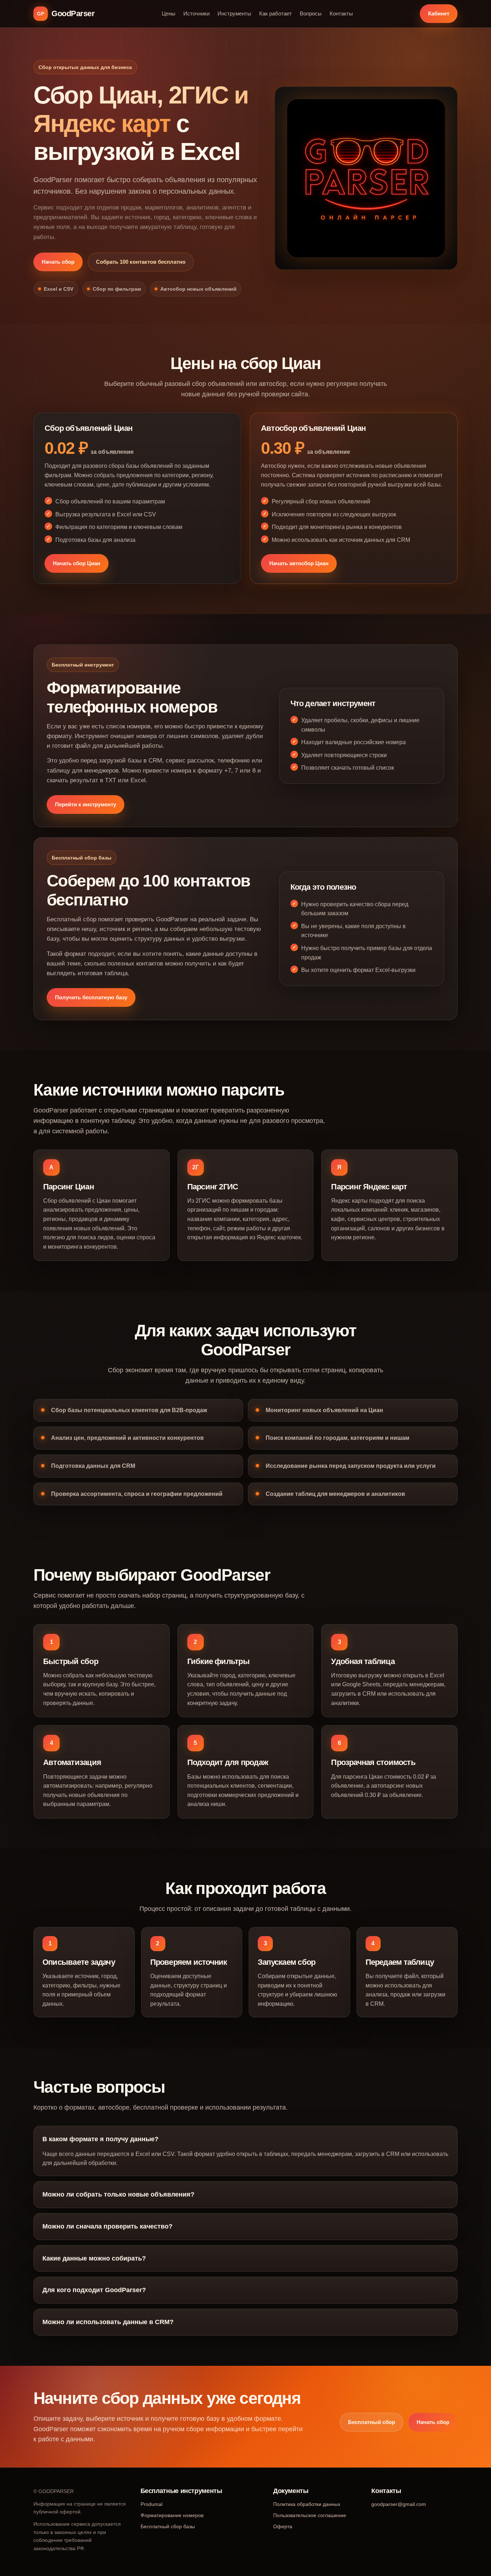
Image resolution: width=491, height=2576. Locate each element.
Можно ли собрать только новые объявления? (118, 2194)
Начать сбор (58, 262)
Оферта (283, 2526)
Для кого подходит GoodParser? (94, 2290)
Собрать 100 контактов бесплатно (141, 262)
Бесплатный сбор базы (168, 2526)
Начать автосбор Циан (299, 563)
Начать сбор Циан (77, 563)
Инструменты (234, 13)
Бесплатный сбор (371, 2422)
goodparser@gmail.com (399, 2504)
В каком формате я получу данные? (100, 2139)
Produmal (152, 2504)
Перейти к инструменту (86, 804)
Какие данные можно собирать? (94, 2258)
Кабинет (439, 13)
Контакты (341, 13)
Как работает (276, 13)
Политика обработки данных (307, 2504)
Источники (196, 13)
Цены (169, 13)
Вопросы (311, 13)
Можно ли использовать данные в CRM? (108, 2322)
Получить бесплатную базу (91, 997)
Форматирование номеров (172, 2515)
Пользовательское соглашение (310, 2515)
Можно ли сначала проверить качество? (107, 2226)
